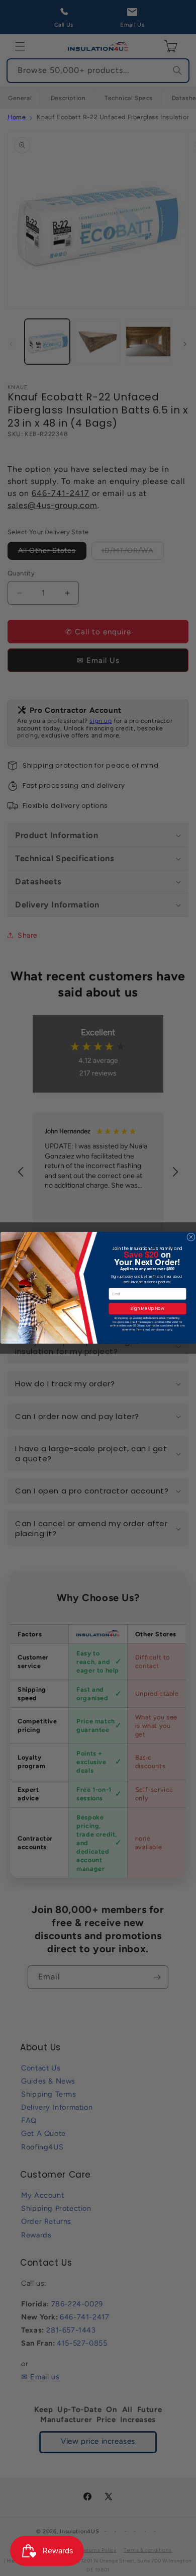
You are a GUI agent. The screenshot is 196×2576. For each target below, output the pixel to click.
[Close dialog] (190, 1237)
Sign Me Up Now (147, 1309)
